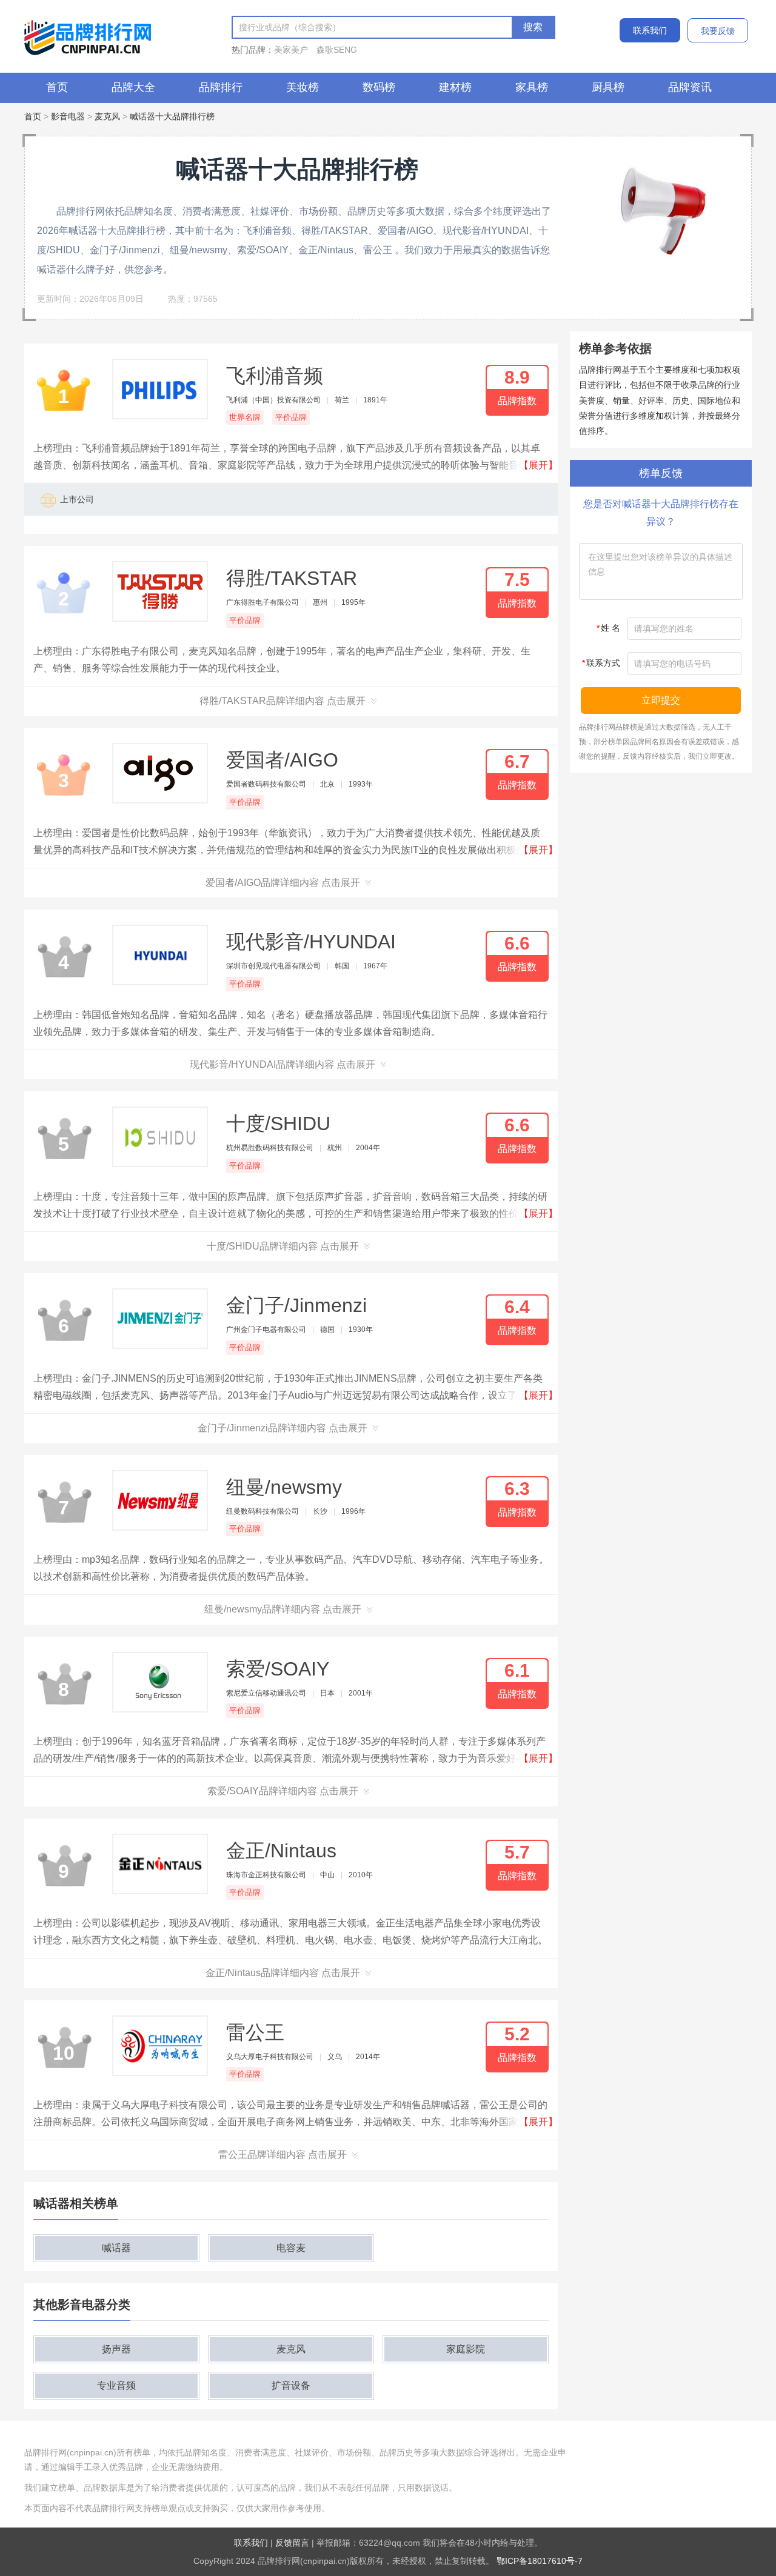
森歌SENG (337, 50)
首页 (57, 87)
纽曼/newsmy (284, 1487)
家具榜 (532, 87)
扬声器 (116, 2349)
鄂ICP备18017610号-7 (540, 2561)
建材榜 (455, 87)
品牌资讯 (690, 87)
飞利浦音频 (275, 376)
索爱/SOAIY (278, 1669)
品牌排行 (221, 87)
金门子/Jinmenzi (296, 1305)
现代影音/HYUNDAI (311, 942)
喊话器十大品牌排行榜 (172, 116)
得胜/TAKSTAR (292, 578)
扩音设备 (291, 2385)
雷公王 (255, 2032)
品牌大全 (133, 87)
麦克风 (107, 116)
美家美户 (291, 50)
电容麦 (291, 2248)
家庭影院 (466, 2349)
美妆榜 (303, 87)
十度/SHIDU (278, 1123)
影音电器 (68, 116)
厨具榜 (608, 87)
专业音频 (116, 2385)
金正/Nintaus (281, 1851)
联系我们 (650, 30)
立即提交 (661, 700)
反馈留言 (292, 2543)
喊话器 (116, 2248)
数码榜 (379, 87)
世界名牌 (245, 417)
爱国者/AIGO (282, 760)
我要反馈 (718, 31)
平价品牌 (291, 417)
